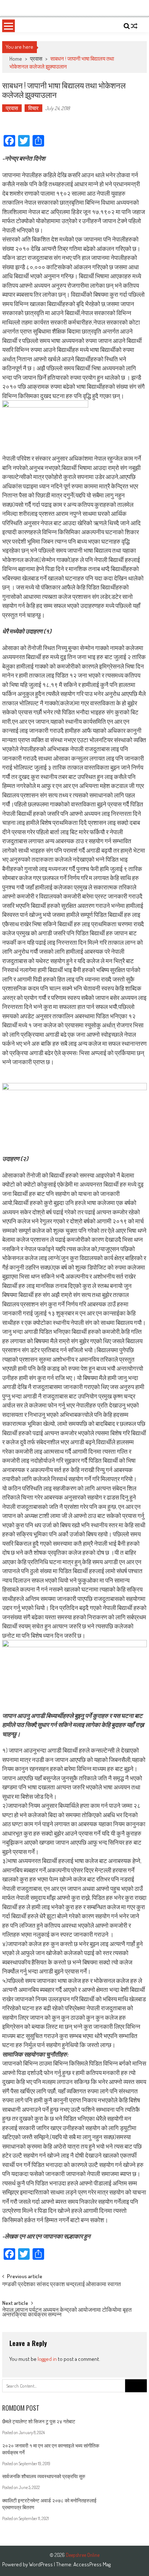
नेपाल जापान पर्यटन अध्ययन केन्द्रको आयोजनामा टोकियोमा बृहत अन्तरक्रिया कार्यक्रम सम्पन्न (67, 2313)
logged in (47, 2359)
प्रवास (36, 59)
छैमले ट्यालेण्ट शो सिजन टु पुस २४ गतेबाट (39, 2421)
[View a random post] (134, 26)
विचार (33, 108)
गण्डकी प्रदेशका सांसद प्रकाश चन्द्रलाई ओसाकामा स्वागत (61, 2285)
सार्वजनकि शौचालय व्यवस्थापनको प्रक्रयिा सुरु (44, 2476)
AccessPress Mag (92, 2564)
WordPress (41, 2564)
